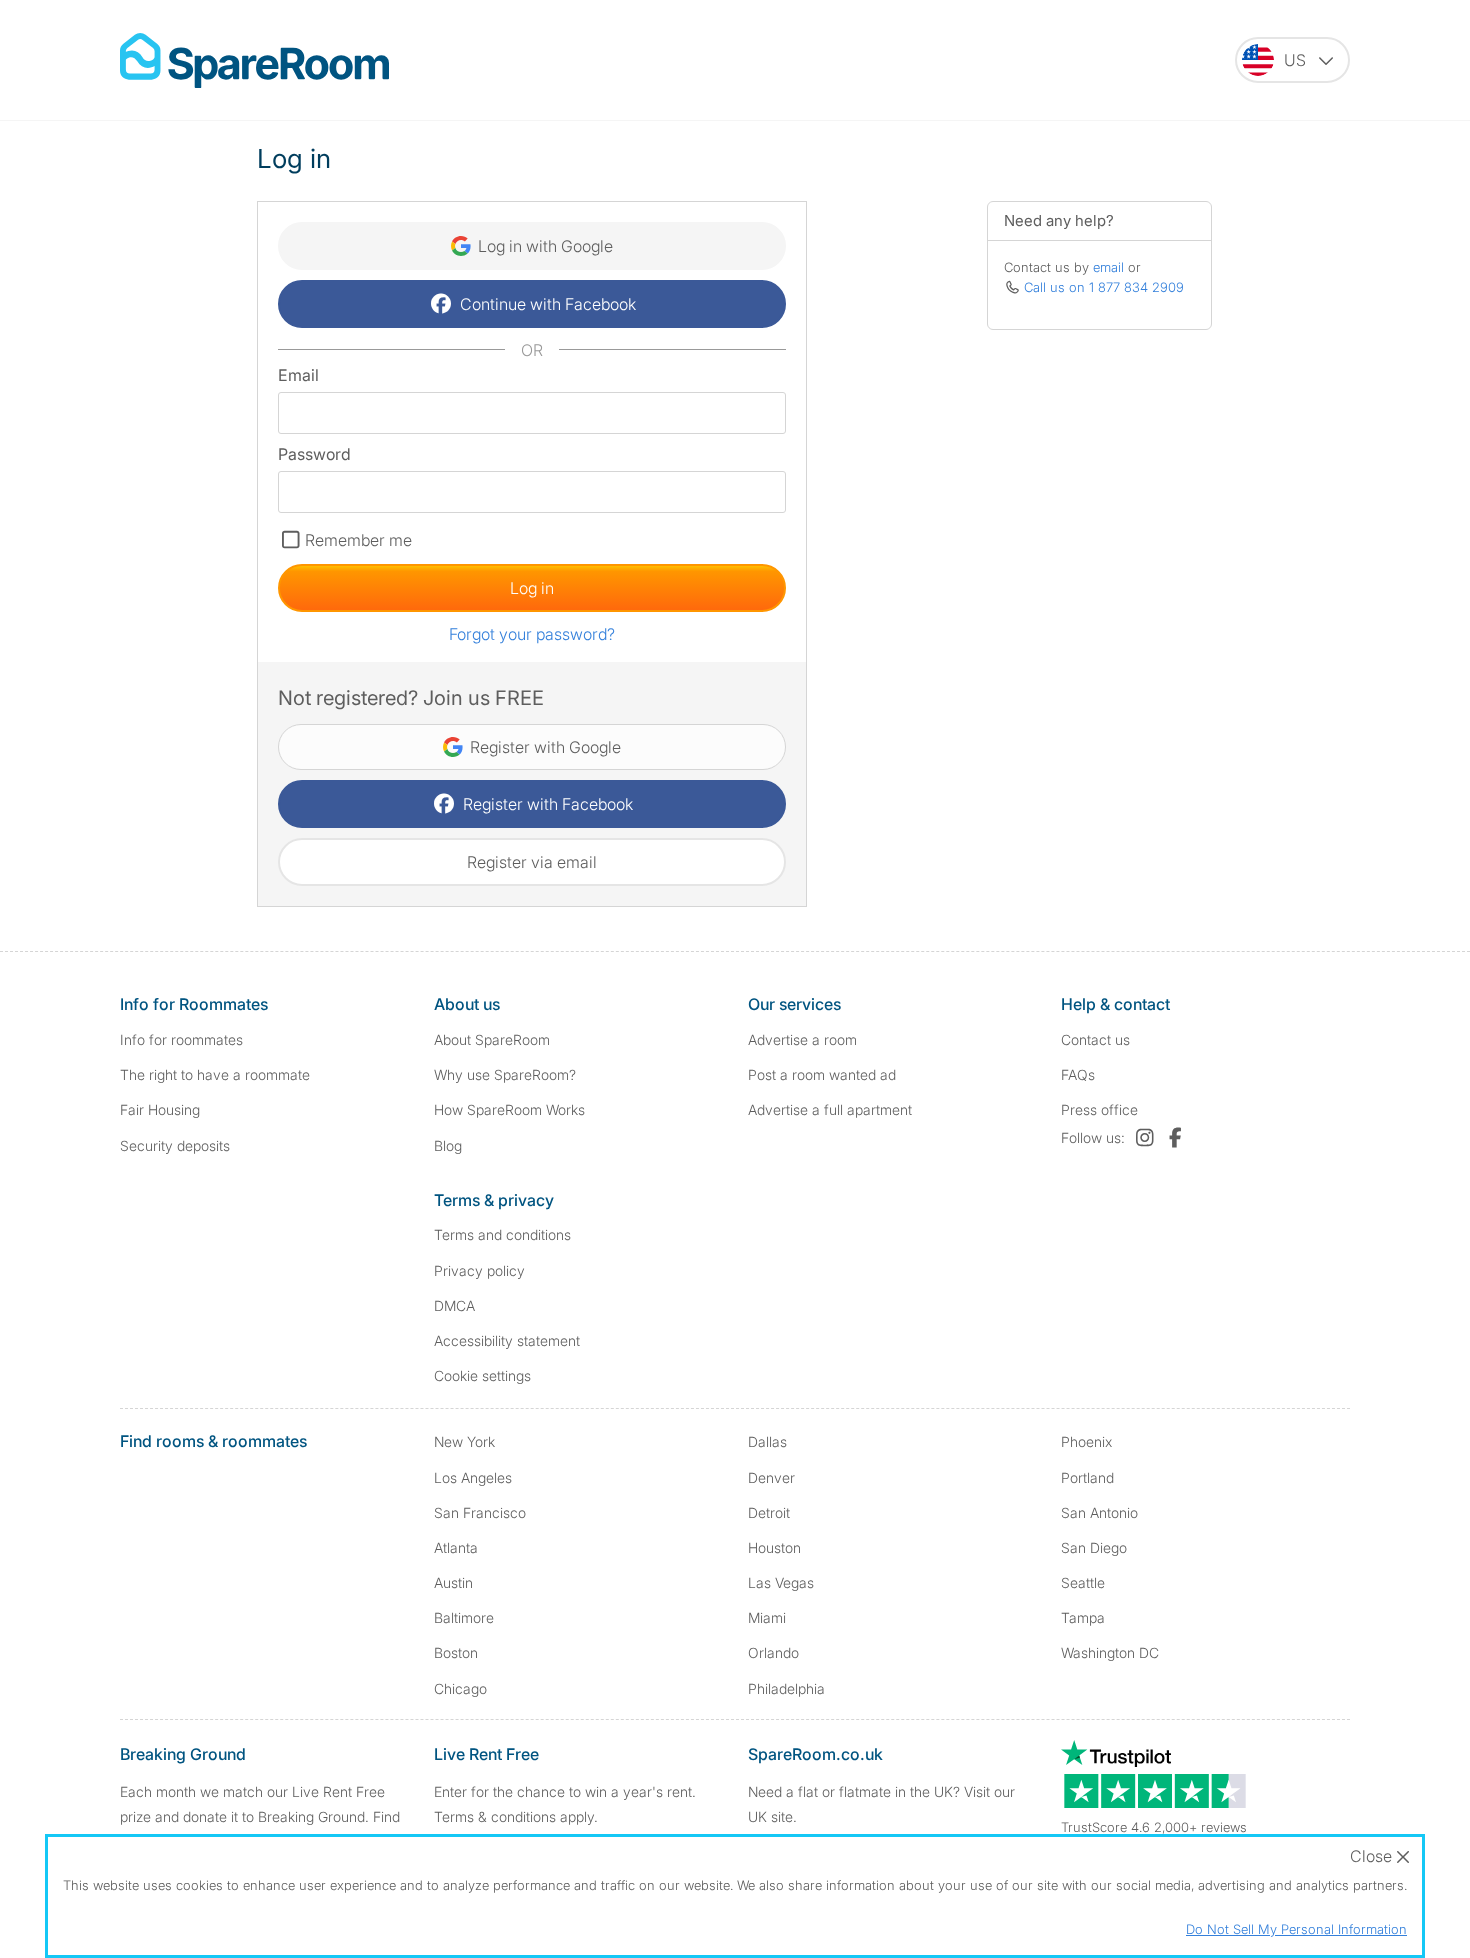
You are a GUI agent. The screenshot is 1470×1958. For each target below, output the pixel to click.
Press (1099, 1109)
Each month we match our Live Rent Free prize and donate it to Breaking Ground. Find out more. (260, 1816)
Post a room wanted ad (822, 1074)
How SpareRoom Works (509, 1109)
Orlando (773, 1652)
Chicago (460, 1688)
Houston (774, 1547)
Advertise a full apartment (830, 1109)
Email (298, 375)
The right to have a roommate (215, 1074)
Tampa (1083, 1617)
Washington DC (1110, 1652)
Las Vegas (781, 1582)
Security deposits (175, 1145)
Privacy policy (479, 1270)
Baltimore (464, 1617)
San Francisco (480, 1512)
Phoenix (1086, 1441)
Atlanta (456, 1547)
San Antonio (1099, 1512)
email (1108, 267)
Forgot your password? (532, 634)
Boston (456, 1652)
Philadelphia (786, 1688)
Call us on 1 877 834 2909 (1104, 287)
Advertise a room (802, 1039)
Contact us (1095, 1039)
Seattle (1083, 1582)
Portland (1087, 1477)
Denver (771, 1477)
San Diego (1094, 1547)
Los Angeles (473, 1477)
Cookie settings (482, 1375)
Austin (453, 1582)
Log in (532, 588)
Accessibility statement (507, 1340)
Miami (767, 1617)
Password (314, 454)
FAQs (1078, 1074)
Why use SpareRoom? (505, 1074)
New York (464, 1441)
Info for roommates (181, 1039)
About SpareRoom (492, 1039)
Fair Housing (160, 1109)
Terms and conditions (502, 1234)
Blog (448, 1145)
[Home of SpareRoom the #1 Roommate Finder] (254, 60)
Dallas (767, 1441)
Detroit (769, 1512)
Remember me (358, 540)
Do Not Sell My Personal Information (1296, 1929)
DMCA (454, 1305)
